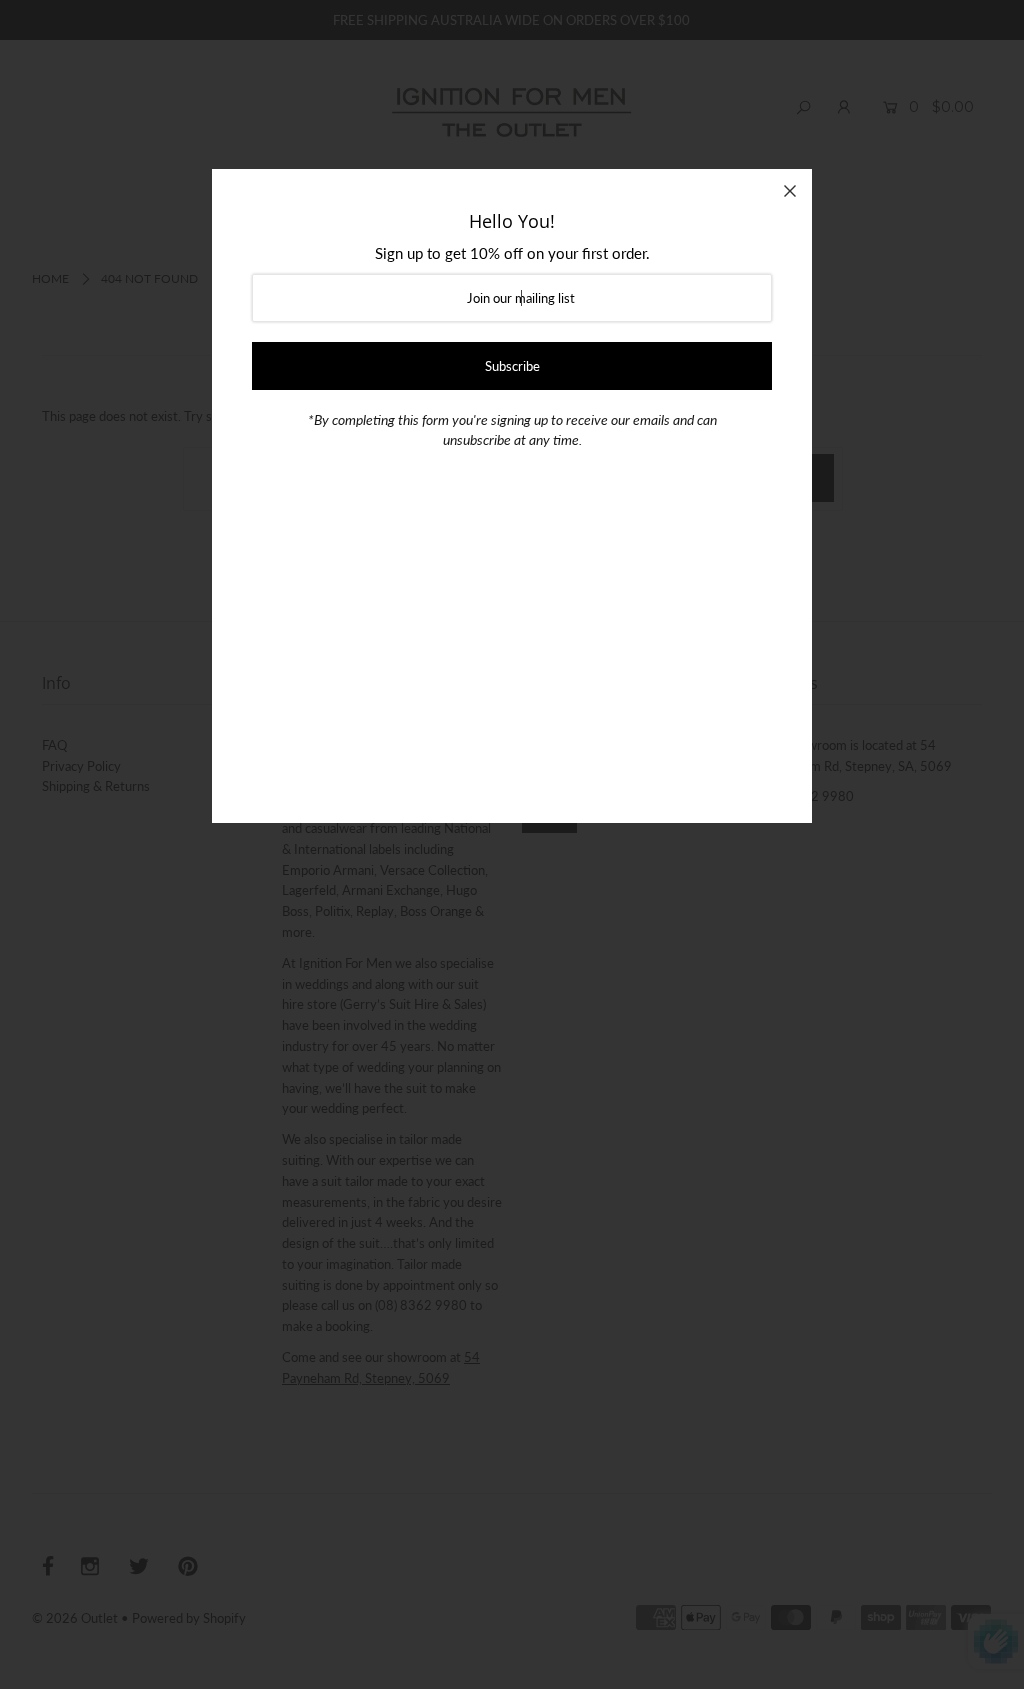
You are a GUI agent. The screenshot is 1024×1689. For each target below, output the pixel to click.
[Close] (790, 191)
